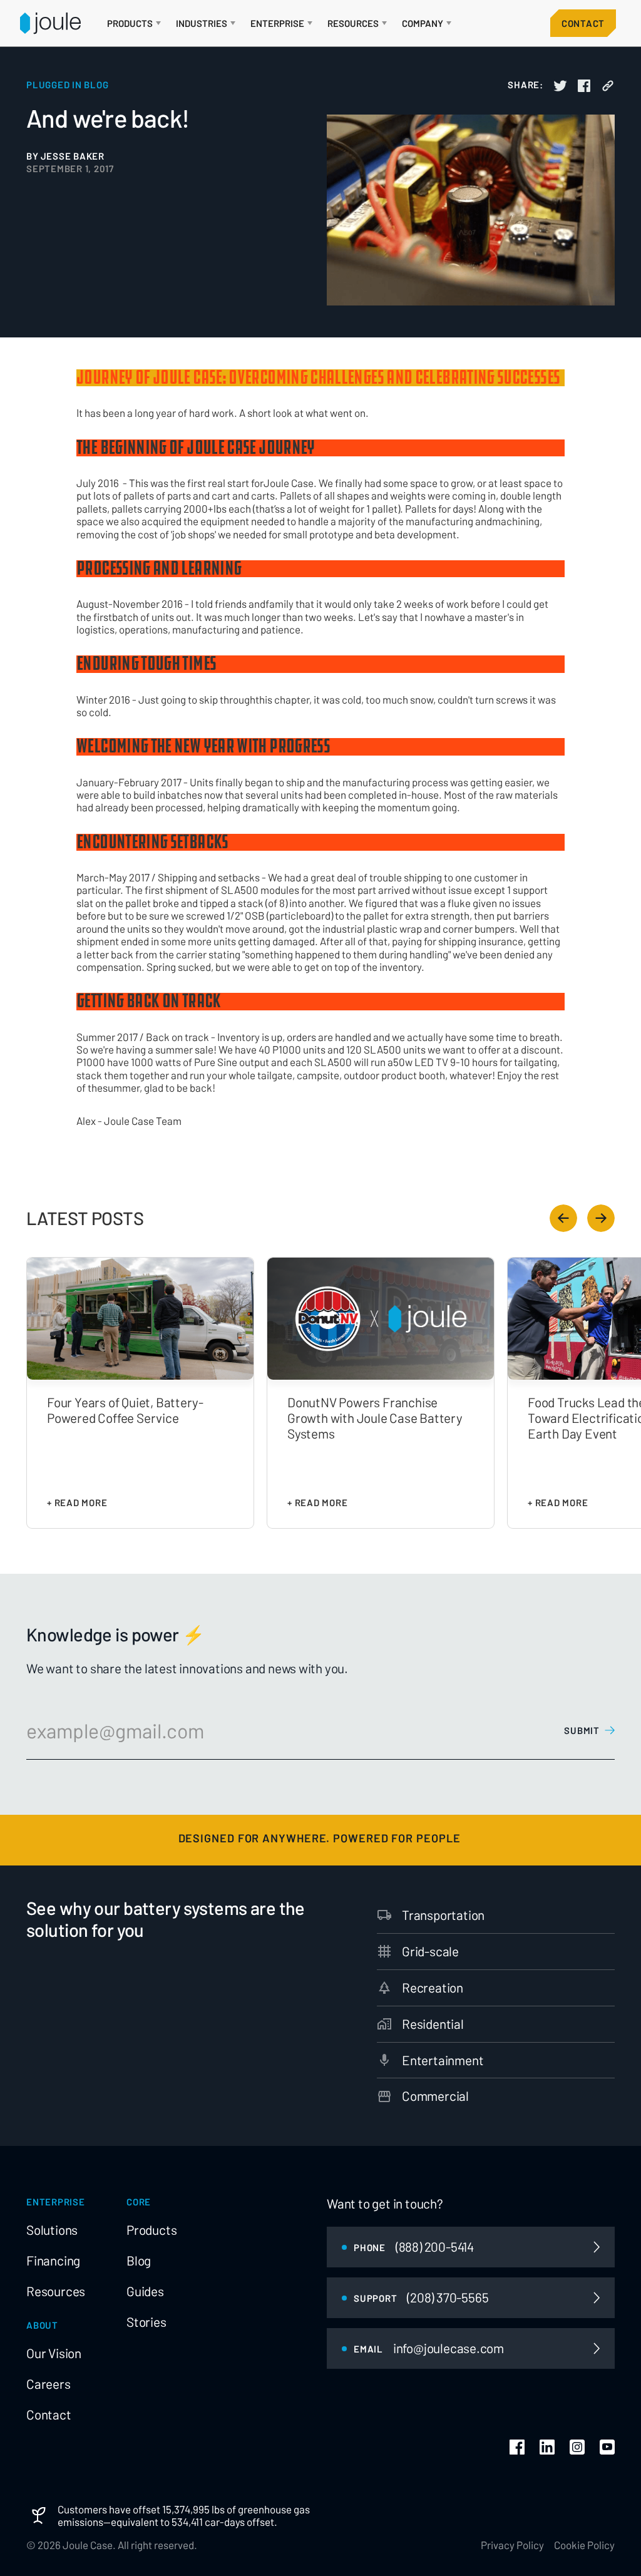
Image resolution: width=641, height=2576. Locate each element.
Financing (53, 2260)
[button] (134, 23)
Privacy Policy (512, 2545)
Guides (145, 2291)
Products (151, 2230)
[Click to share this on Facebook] (584, 86)
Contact (583, 23)
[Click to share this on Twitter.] (560, 86)
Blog (139, 2260)
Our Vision (54, 2353)
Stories (146, 2322)
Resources (56, 2291)
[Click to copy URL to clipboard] (608, 86)
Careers (49, 2384)
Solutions (52, 2230)
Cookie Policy (584, 2545)
